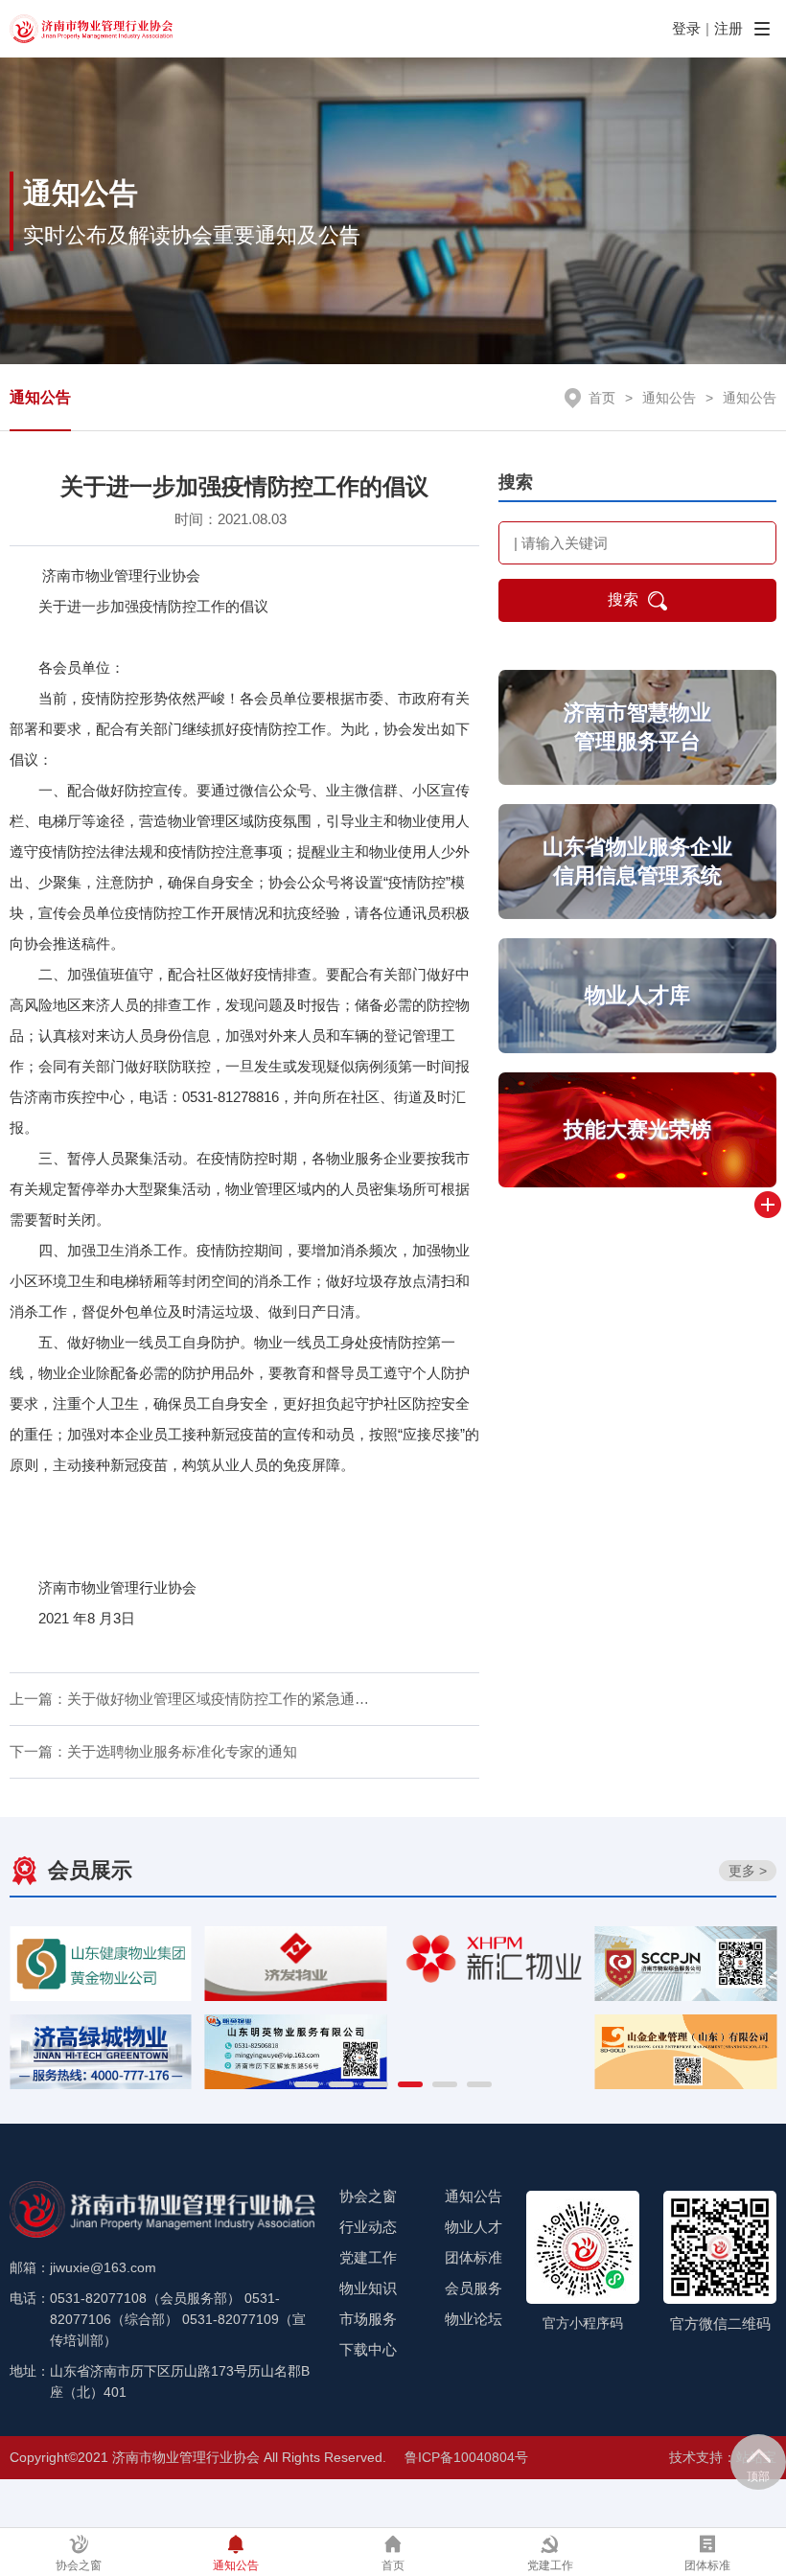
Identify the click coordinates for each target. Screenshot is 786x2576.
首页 (602, 398)
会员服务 (474, 2288)
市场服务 (368, 2319)
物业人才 (474, 2227)
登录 (686, 28)
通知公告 (40, 397)
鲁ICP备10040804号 (466, 2457)
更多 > (748, 1871)
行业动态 (368, 2227)
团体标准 (474, 2257)
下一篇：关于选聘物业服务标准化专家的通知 (153, 1751)
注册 (728, 28)
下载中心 (368, 2349)
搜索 (623, 599)
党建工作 (368, 2257)
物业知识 (368, 2288)
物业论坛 (474, 2319)
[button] (307, 2084)
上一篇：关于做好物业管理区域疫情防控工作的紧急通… (189, 1699)
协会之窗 (368, 2196)
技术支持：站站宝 (723, 2457)
